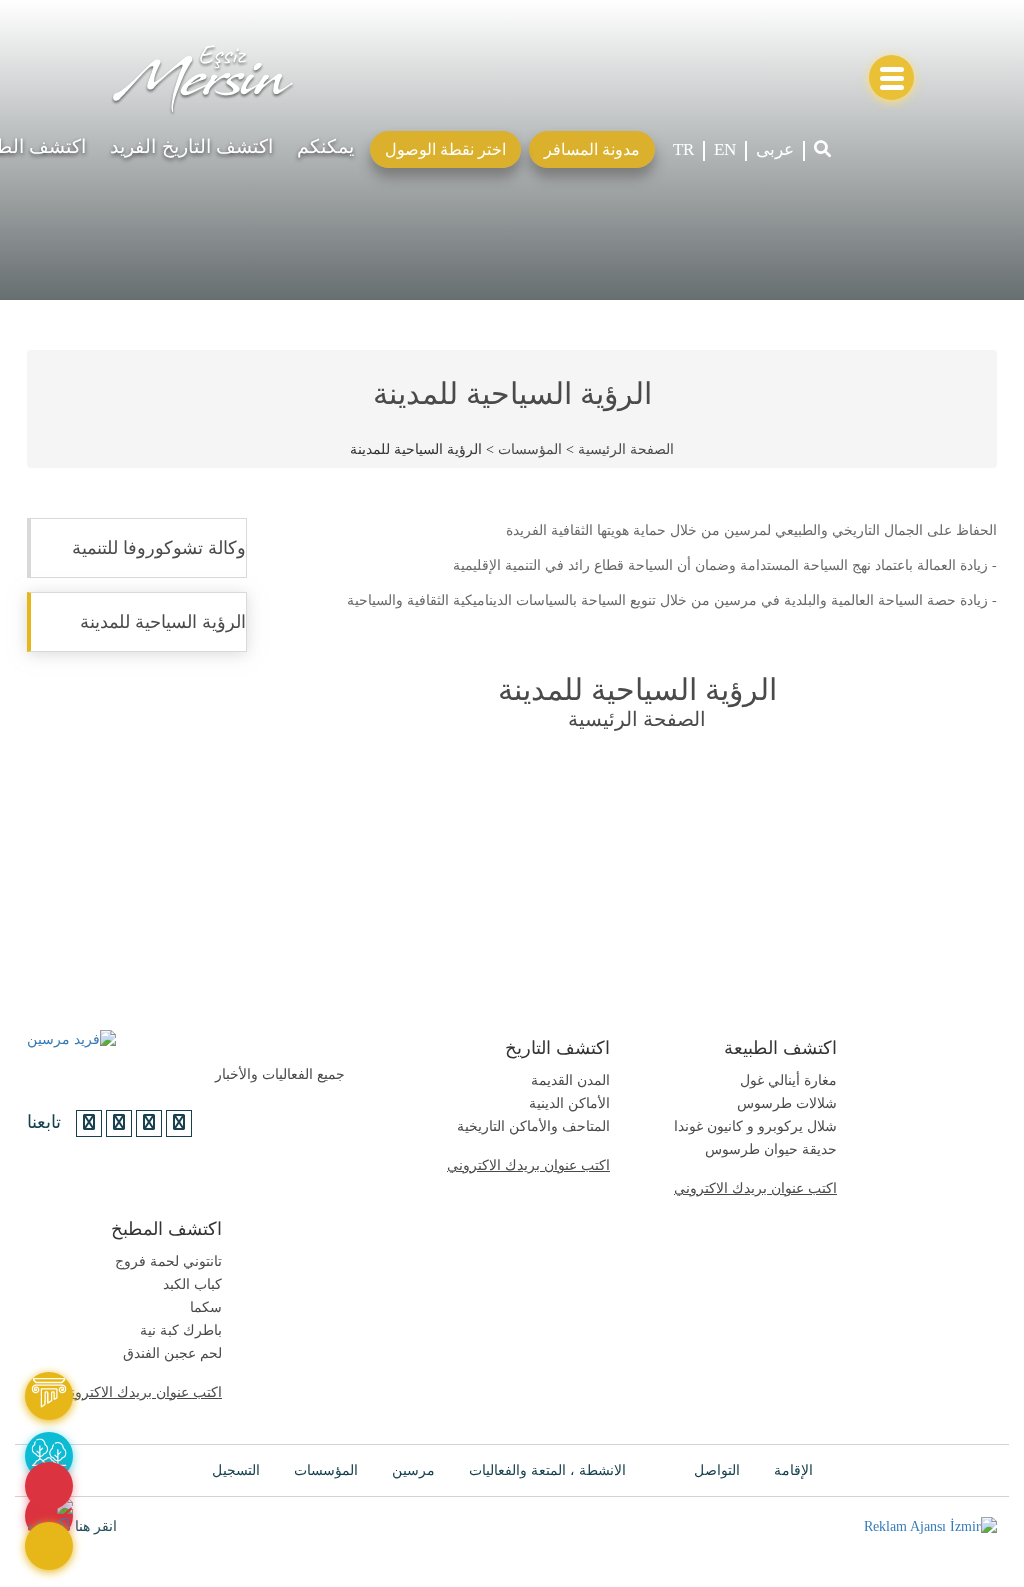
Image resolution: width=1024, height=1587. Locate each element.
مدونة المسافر (592, 149)
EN (725, 149)
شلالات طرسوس (787, 1103)
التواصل (717, 1470)
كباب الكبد (192, 1284)
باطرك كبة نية (181, 1330)
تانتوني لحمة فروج (168, 1261)
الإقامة (793, 1470)
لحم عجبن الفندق (172, 1353)
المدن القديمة (570, 1080)
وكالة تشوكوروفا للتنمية (159, 548)
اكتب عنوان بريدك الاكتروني (528, 1165)
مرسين (413, 1470)
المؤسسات (530, 449)
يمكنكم (325, 146)
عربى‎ (775, 149)
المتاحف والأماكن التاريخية (533, 1126)
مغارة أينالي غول (788, 1080)
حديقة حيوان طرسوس (771, 1149)
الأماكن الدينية (569, 1103)
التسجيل (236, 1470)
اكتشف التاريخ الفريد (191, 146)
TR (683, 149)
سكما (206, 1307)
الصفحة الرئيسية (626, 449)
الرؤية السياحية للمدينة (163, 622)
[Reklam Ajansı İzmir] (930, 1526)
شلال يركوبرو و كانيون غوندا (755, 1126)
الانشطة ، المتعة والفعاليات (547, 1470)
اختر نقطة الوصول (445, 149)
